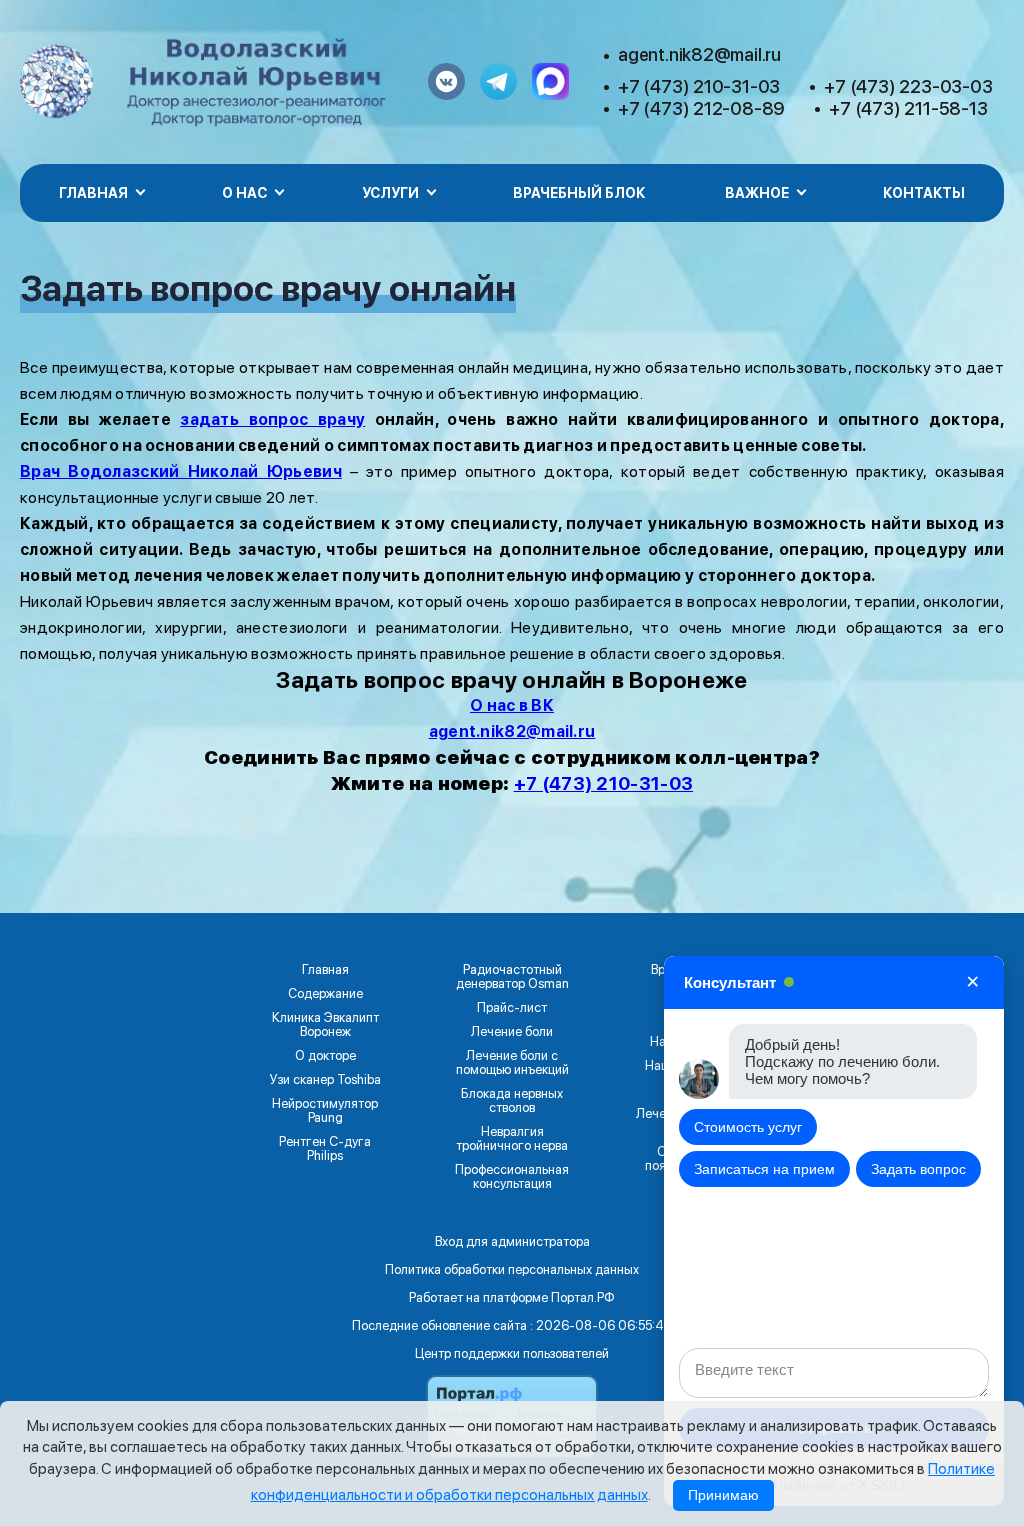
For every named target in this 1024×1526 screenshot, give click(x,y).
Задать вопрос (918, 1169)
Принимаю (723, 1495)
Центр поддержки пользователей (512, 1353)
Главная (325, 970)
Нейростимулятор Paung (325, 1111)
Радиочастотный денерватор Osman (512, 977)
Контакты (924, 193)
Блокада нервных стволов (512, 1101)
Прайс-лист (512, 1008)
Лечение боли (512, 1032)
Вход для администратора (512, 1241)
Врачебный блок (579, 193)
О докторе (325, 1056)
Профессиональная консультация (512, 1177)
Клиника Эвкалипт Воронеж (325, 1025)
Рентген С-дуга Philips (325, 1149)
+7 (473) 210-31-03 (699, 86)
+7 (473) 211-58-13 (908, 108)
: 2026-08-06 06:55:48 (601, 1325)
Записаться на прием (764, 1169)
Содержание (325, 994)
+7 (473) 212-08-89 (701, 108)
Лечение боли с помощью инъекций (512, 1063)
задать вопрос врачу (272, 419)
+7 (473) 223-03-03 (908, 86)
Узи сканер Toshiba (325, 1080)
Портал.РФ (583, 1297)
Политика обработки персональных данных (512, 1269)
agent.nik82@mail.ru (699, 54)
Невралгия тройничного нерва (512, 1139)
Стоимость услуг (748, 1127)
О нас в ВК (512, 705)
